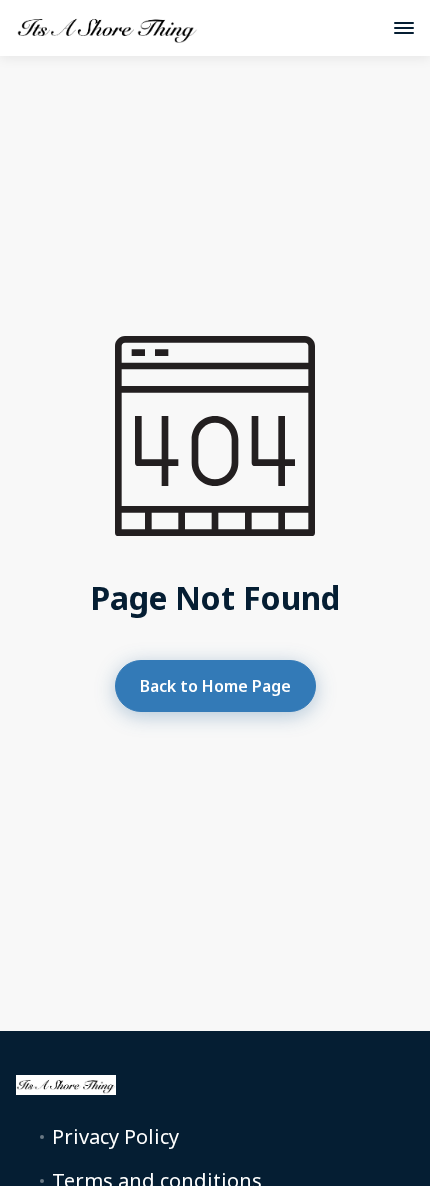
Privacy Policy (115, 1137)
